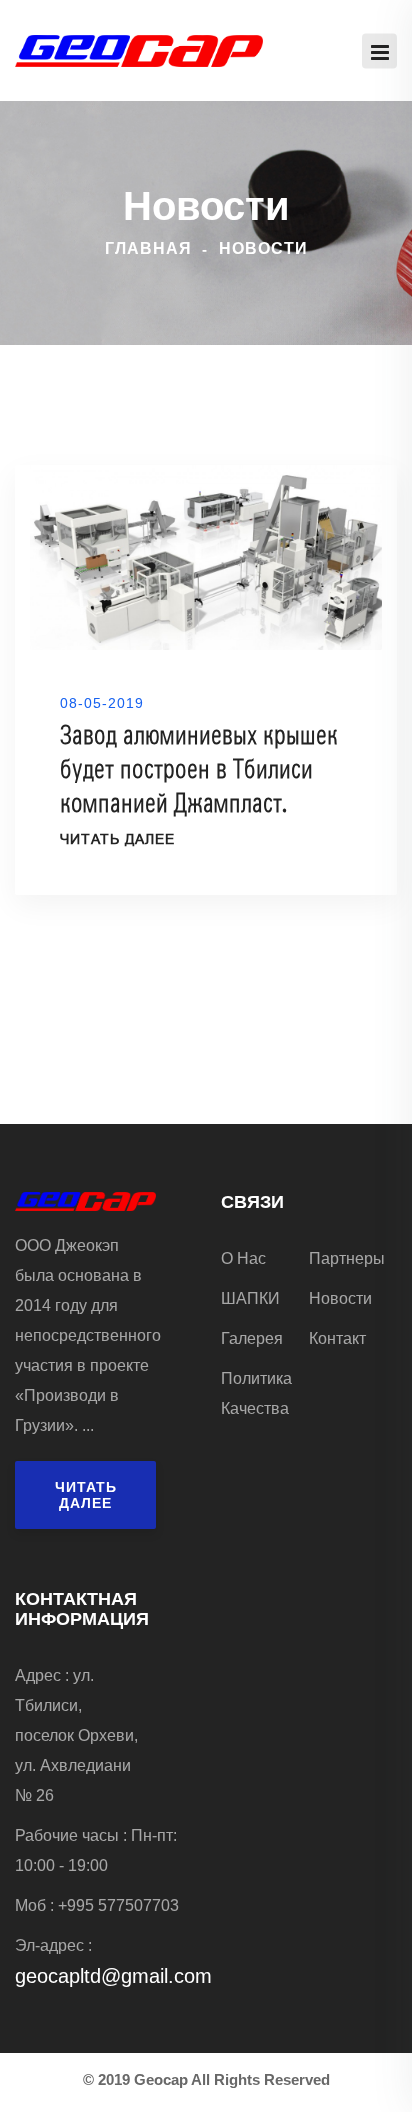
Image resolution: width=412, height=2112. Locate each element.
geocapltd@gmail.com (113, 1976)
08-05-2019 (102, 703)
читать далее (117, 839)
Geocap (161, 2079)
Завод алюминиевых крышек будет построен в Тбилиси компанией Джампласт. (199, 770)
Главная (148, 248)
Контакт (337, 1338)
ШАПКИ (250, 1298)
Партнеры (347, 1258)
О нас (243, 1258)
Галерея (252, 1338)
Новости (340, 1298)
